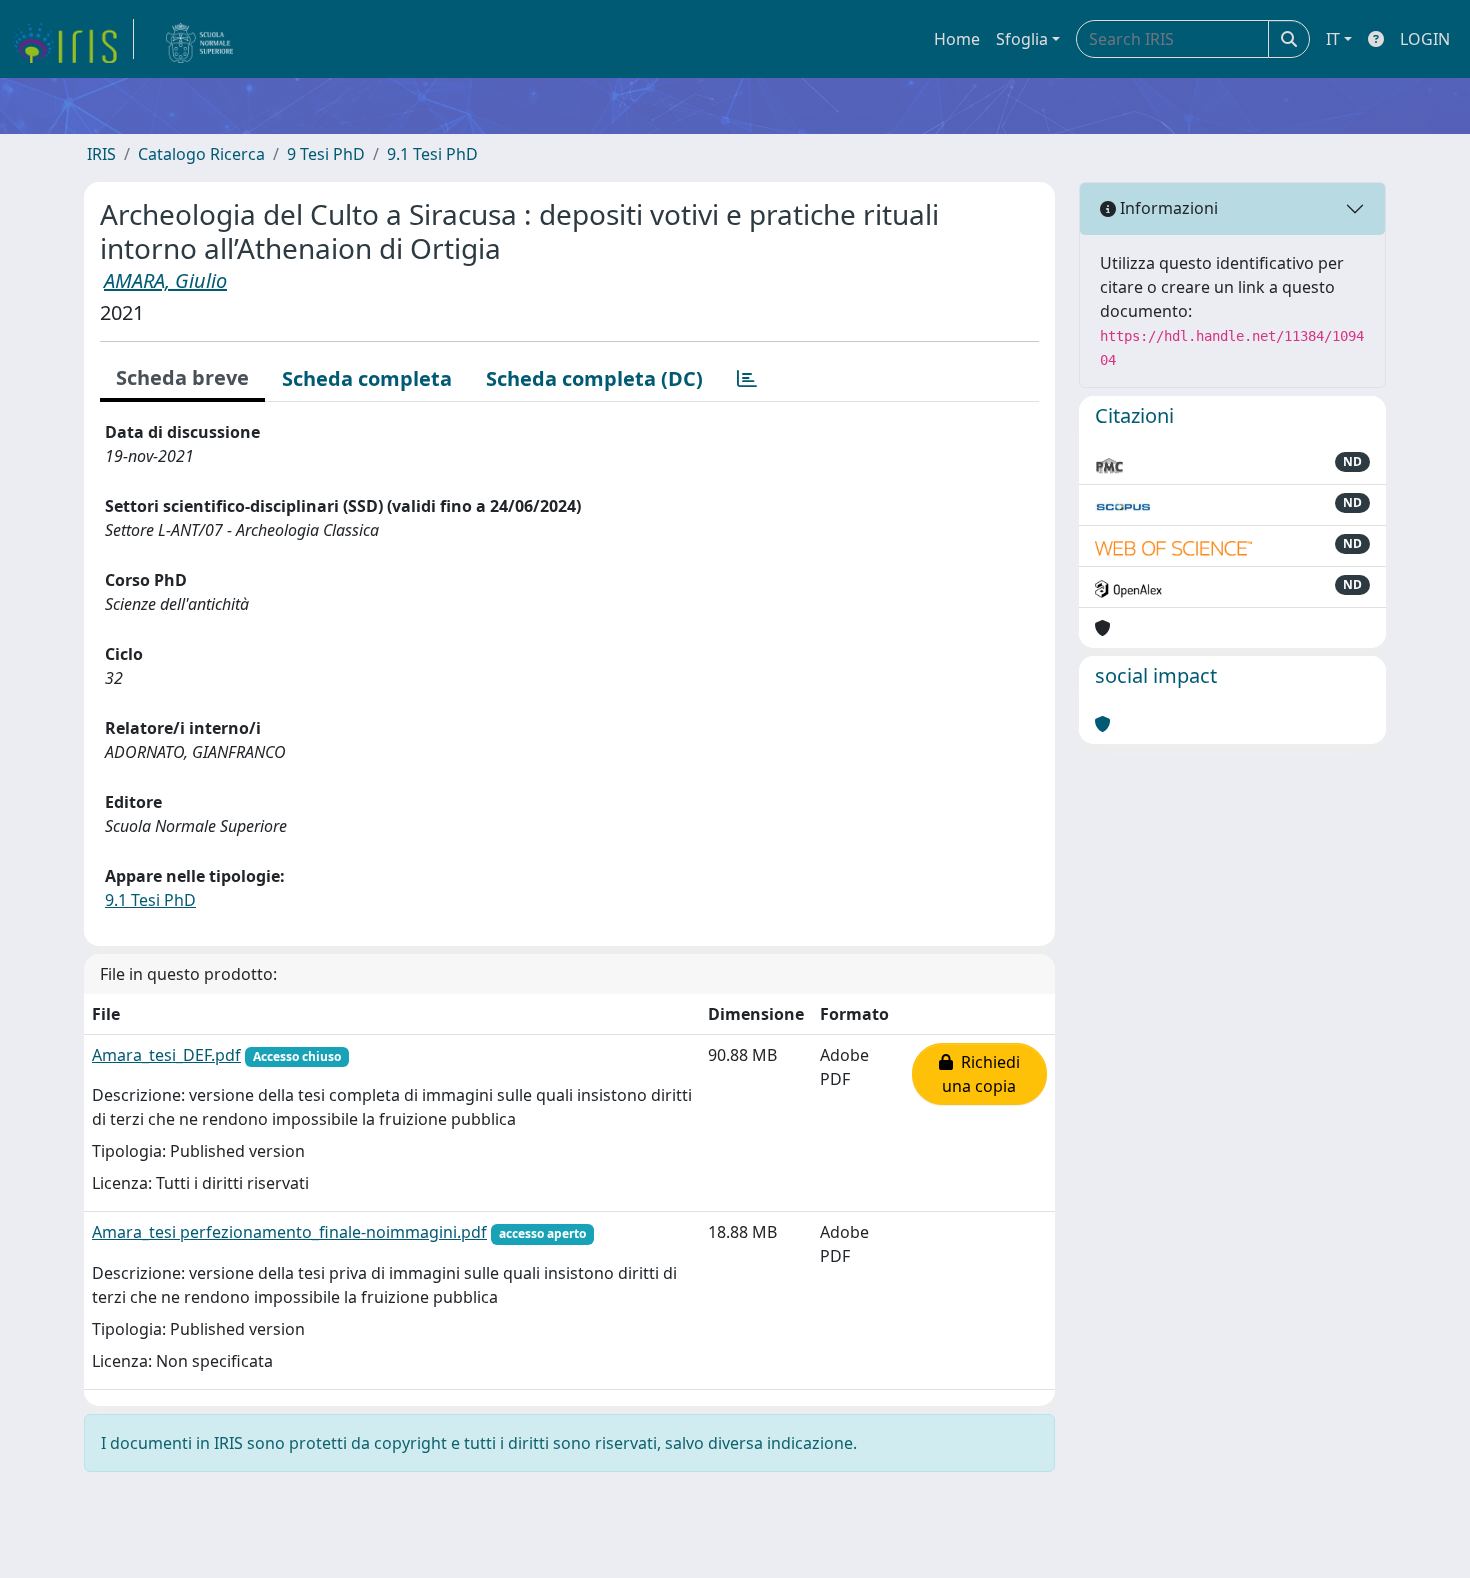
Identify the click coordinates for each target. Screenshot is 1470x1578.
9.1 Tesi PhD (432, 154)
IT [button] (1333, 39)
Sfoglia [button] (1022, 39)
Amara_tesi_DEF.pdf (166, 1055)
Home (957, 39)
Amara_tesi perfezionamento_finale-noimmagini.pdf (289, 1232)
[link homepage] (73, 39)
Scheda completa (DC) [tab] (594, 378)
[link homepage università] (200, 39)
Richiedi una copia (981, 1074)
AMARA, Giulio (165, 280)
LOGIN (1425, 39)
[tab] (747, 379)
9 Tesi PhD (326, 154)
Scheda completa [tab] (367, 378)
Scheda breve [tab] (182, 377)
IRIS (101, 154)
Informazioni (1167, 208)
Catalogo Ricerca (201, 154)
